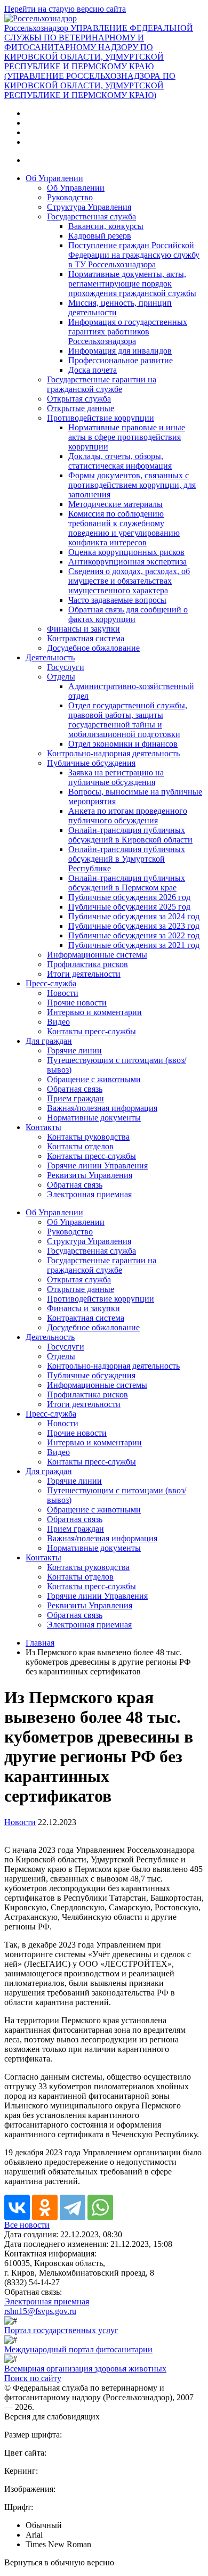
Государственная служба (91, 216)
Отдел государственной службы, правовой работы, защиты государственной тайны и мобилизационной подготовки (128, 720)
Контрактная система (86, 638)
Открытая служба (79, 399)
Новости (63, 993)
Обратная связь (75, 1089)
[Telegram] (73, 2207)
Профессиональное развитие (121, 360)
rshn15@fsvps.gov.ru (40, 2311)
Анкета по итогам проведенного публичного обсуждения (128, 816)
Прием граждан (75, 1098)
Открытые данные (81, 408)
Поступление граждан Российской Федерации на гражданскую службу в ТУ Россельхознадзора (134, 255)
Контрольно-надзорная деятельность (113, 753)
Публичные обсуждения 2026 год (129, 897)
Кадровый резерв (100, 236)
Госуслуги (66, 667)
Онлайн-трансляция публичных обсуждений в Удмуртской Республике (127, 859)
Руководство (70, 197)
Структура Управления (89, 207)
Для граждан (49, 1041)
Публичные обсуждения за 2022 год (134, 935)
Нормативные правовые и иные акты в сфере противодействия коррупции (127, 437)
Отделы (61, 677)
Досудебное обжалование (93, 648)
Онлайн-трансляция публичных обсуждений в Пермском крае (127, 883)
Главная (40, 1643)
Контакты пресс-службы (91, 1031)
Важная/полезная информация (102, 1108)
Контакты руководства (88, 1137)
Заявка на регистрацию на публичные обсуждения (116, 777)
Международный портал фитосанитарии (78, 2349)
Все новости (27, 2225)
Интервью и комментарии (94, 1012)
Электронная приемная (89, 1194)
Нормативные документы (94, 1118)
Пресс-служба (51, 983)
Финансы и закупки (83, 629)
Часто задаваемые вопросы (117, 600)
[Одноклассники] (45, 2207)
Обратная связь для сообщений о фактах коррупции (128, 614)
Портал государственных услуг (61, 2330)
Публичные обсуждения (91, 763)
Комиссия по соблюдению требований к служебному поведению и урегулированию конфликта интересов (124, 528)
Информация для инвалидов (120, 351)
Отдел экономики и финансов (123, 744)
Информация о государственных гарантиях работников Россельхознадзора (128, 332)
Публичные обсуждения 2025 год (129, 907)
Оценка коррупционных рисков (126, 552)
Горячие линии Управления (97, 1166)
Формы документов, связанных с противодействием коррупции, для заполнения (132, 485)
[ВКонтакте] (17, 2207)
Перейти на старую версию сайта (65, 9)
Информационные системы (97, 955)
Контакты (43, 1127)
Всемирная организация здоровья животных (85, 2369)
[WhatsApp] (100, 2207)
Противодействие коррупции (101, 418)
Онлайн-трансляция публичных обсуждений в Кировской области (130, 835)
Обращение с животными (94, 1079)
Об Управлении (54, 178)
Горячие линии (74, 1050)
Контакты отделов (80, 1146)
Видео (58, 1022)
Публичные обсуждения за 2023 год (134, 926)
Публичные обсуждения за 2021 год (134, 945)
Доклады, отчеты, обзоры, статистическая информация (120, 461)
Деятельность (50, 657)
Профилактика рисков (87, 964)
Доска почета (93, 370)
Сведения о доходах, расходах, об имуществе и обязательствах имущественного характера (129, 581)
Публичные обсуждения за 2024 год (134, 916)
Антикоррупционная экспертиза (127, 562)
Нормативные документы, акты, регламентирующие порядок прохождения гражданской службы (132, 284)
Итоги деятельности (84, 974)
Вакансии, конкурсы (106, 226)
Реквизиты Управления (90, 1175)
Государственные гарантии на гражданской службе (102, 384)
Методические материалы (115, 504)
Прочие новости (77, 1003)
